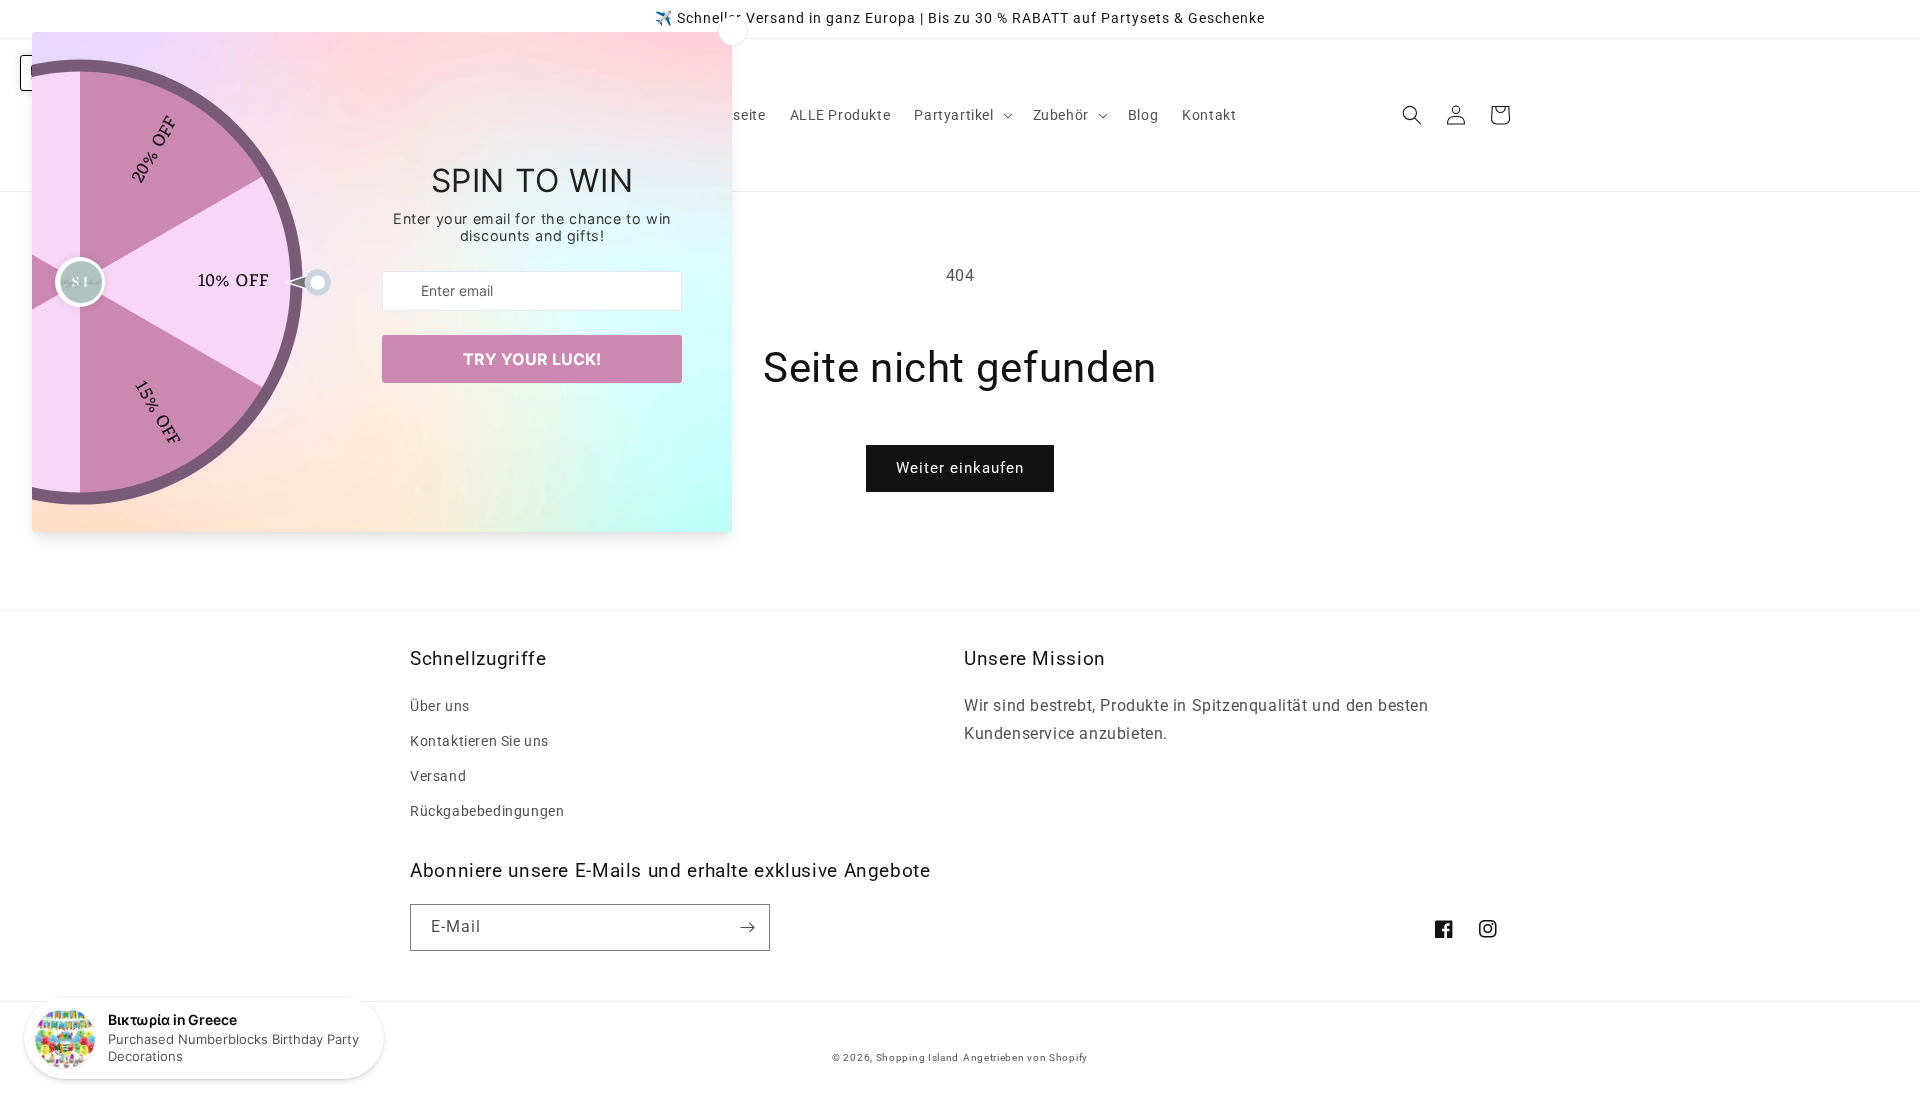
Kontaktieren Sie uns (479, 741)
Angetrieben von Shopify (1025, 1057)
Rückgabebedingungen (487, 811)
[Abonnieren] (747, 927)
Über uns (440, 706)
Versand (438, 776)
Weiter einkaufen (960, 468)
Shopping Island (918, 1057)
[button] (961, 115)
